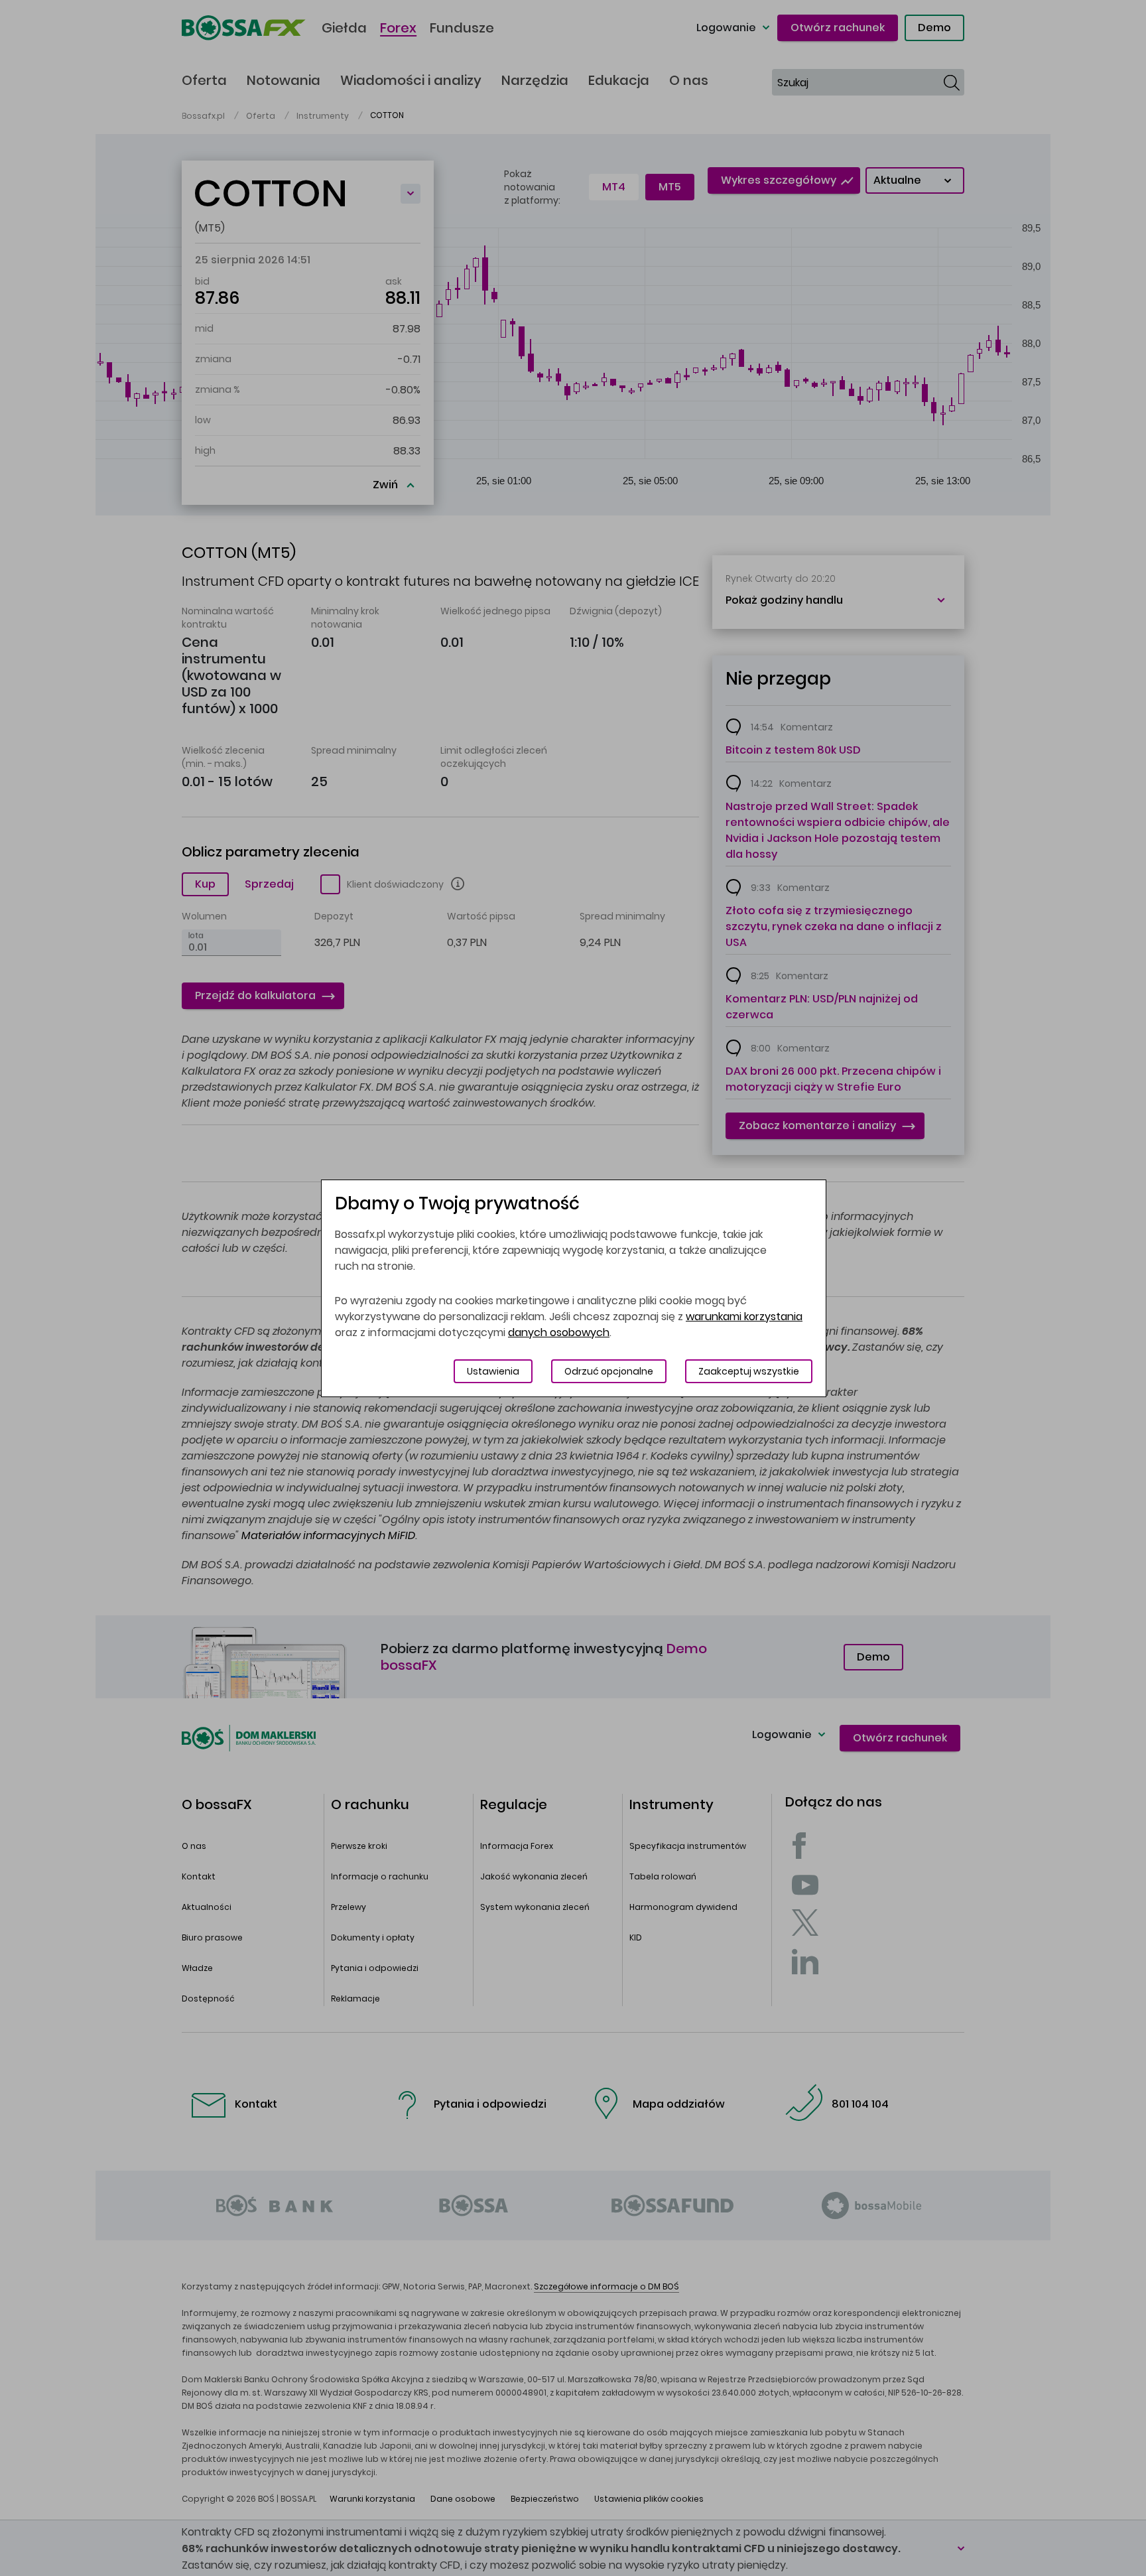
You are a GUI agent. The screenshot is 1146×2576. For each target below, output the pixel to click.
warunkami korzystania (744, 1317)
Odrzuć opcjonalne (609, 1371)
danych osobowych (559, 1332)
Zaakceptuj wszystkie (749, 1371)
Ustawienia (493, 1371)
